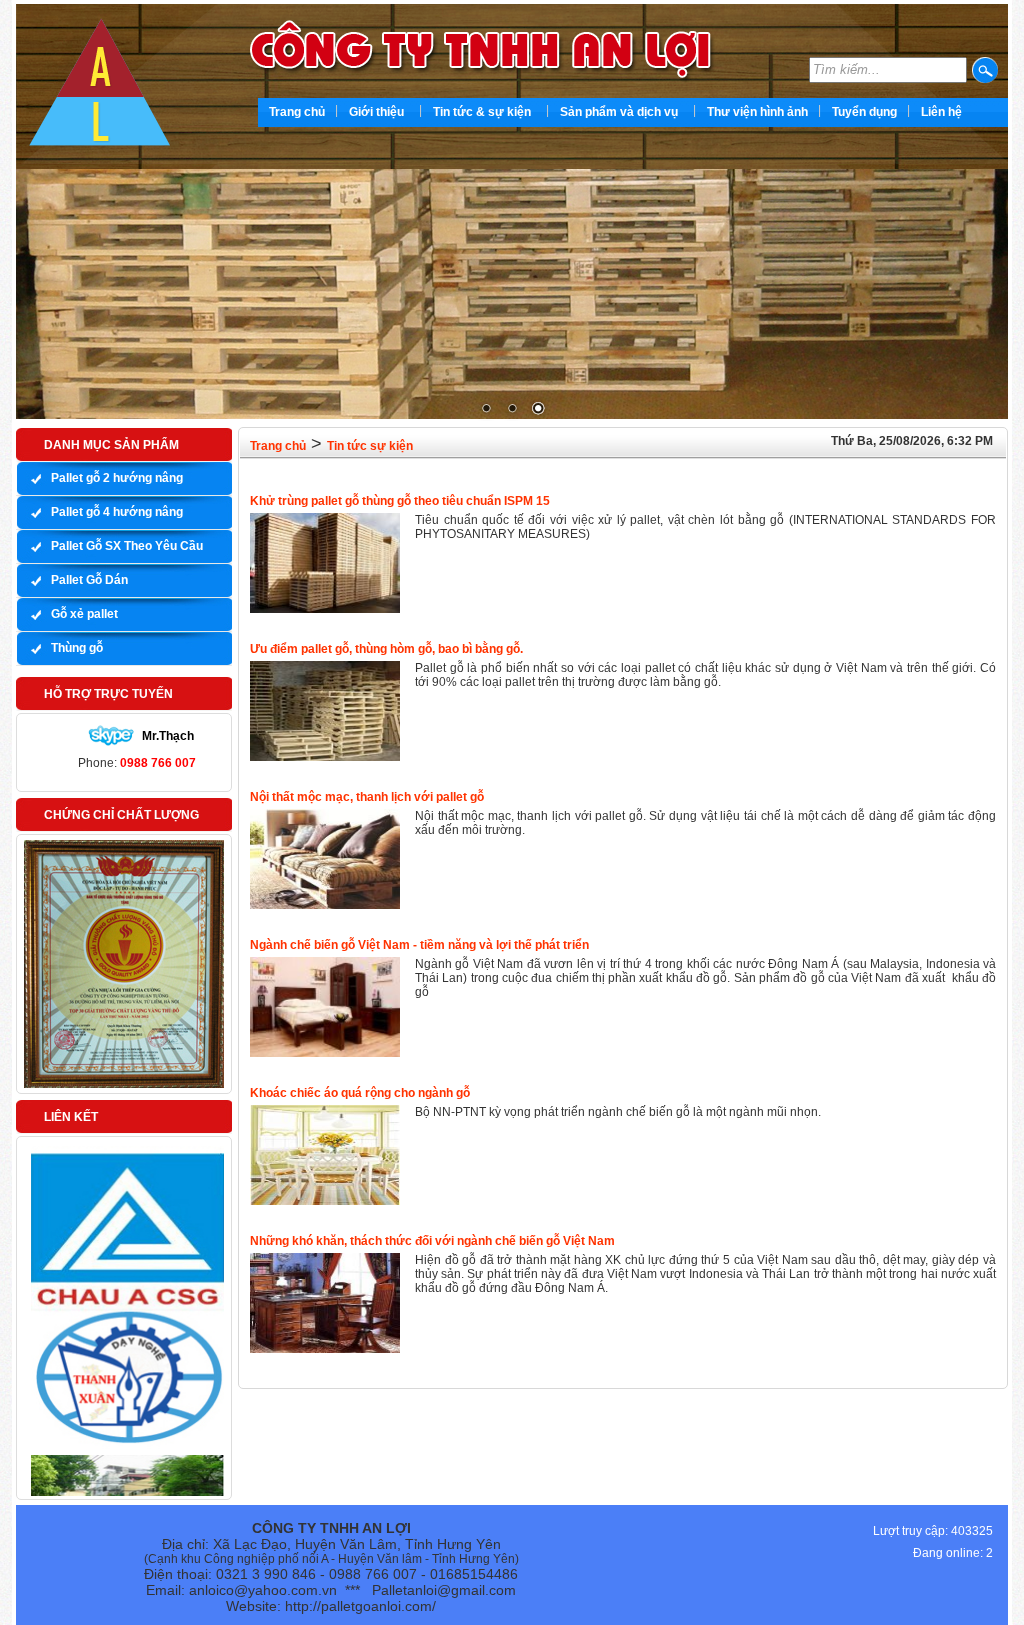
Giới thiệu (376, 112)
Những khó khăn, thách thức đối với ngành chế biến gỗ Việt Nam (432, 1241)
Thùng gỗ (77, 648)
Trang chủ (297, 112)
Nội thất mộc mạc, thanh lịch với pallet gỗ (367, 797)
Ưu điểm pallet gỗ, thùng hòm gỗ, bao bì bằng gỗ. (386, 649)
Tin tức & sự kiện (482, 112)
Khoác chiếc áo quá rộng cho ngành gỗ (360, 1093)
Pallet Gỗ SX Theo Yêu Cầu (127, 546)
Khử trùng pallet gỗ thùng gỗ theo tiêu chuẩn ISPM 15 (400, 501)
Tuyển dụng (864, 112)
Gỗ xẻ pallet (84, 614)
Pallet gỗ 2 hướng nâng (117, 478)
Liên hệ (941, 112)
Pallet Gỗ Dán (89, 580)
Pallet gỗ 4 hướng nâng (117, 512)
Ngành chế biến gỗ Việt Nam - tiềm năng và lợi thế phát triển (419, 945)
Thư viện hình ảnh (757, 112)
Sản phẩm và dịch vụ (619, 112)
